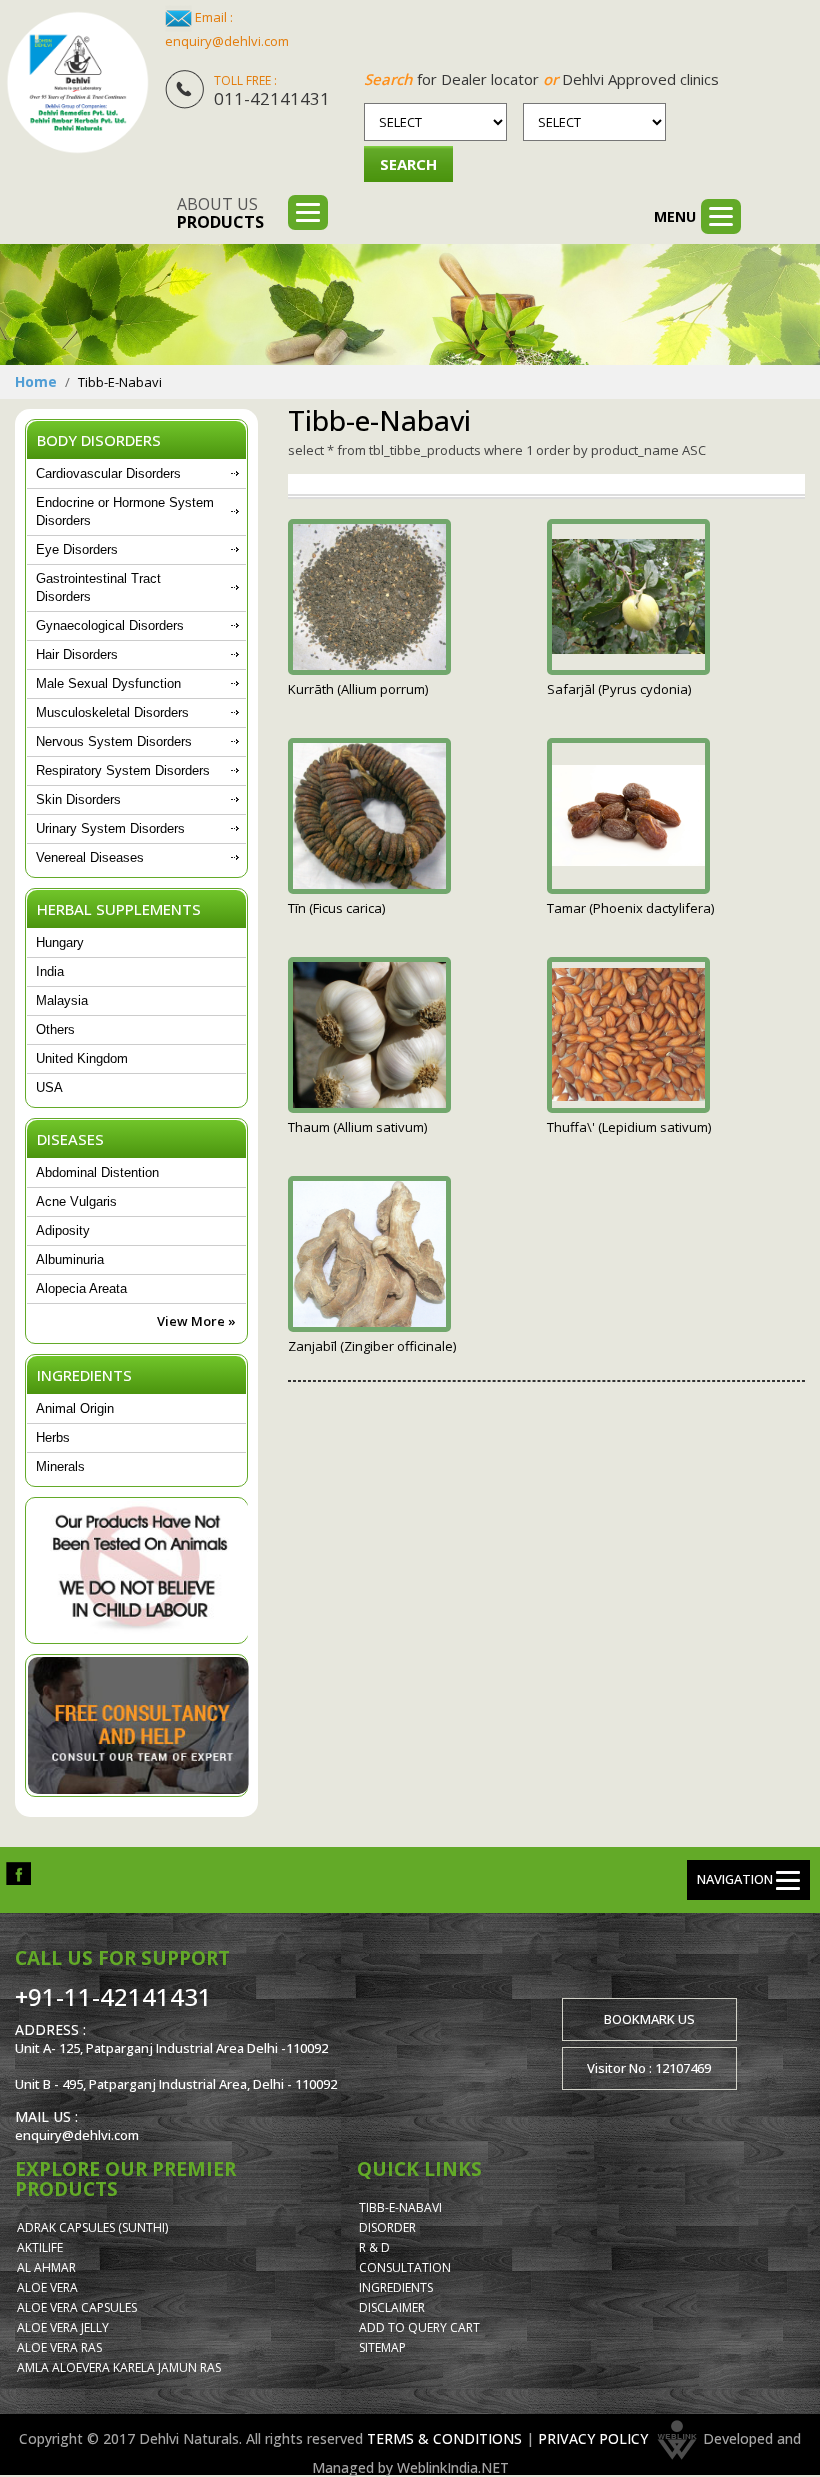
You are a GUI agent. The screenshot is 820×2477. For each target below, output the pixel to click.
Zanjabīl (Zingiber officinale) (372, 1346)
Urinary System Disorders (110, 828)
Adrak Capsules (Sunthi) (92, 2227)
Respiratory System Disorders (123, 770)
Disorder (387, 2227)
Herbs (53, 1437)
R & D (374, 2247)
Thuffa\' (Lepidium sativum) (629, 1127)
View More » (196, 1321)
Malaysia (62, 1000)
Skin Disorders (78, 799)
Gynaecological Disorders (110, 625)
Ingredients (396, 2287)
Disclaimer (392, 2307)
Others (55, 1029)
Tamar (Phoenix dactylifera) (630, 908)
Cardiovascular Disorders (108, 473)
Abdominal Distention (97, 1172)
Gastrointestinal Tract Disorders (98, 587)
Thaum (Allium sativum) (357, 1127)
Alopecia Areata (81, 1288)
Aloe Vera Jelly (63, 2327)
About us (220, 213)
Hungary (60, 942)
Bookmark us (649, 2019)
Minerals (60, 1466)
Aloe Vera (47, 2287)
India (50, 971)
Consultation (405, 2267)
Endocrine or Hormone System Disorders (125, 511)
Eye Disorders (77, 549)
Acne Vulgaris (76, 1201)
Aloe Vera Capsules (77, 2307)
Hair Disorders (77, 654)
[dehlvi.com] (77, 82)
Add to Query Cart (419, 2327)
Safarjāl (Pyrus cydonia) (619, 689)
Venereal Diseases (90, 857)
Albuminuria (70, 1259)
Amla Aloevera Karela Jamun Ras (119, 2367)
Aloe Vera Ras (59, 2347)
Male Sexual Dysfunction (108, 683)
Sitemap (382, 2347)
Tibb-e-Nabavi (400, 2207)
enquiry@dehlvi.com (227, 41)
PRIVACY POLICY (593, 2438)
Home (36, 381)
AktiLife (40, 2247)
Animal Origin (75, 1408)
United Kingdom (82, 1058)
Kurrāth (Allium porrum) (358, 689)
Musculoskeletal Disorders (112, 712)
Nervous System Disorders (114, 741)
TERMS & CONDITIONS (444, 2438)
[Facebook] (18, 1872)
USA (49, 1087)
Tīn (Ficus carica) (336, 908)
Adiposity (63, 1230)
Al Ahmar (46, 2267)
